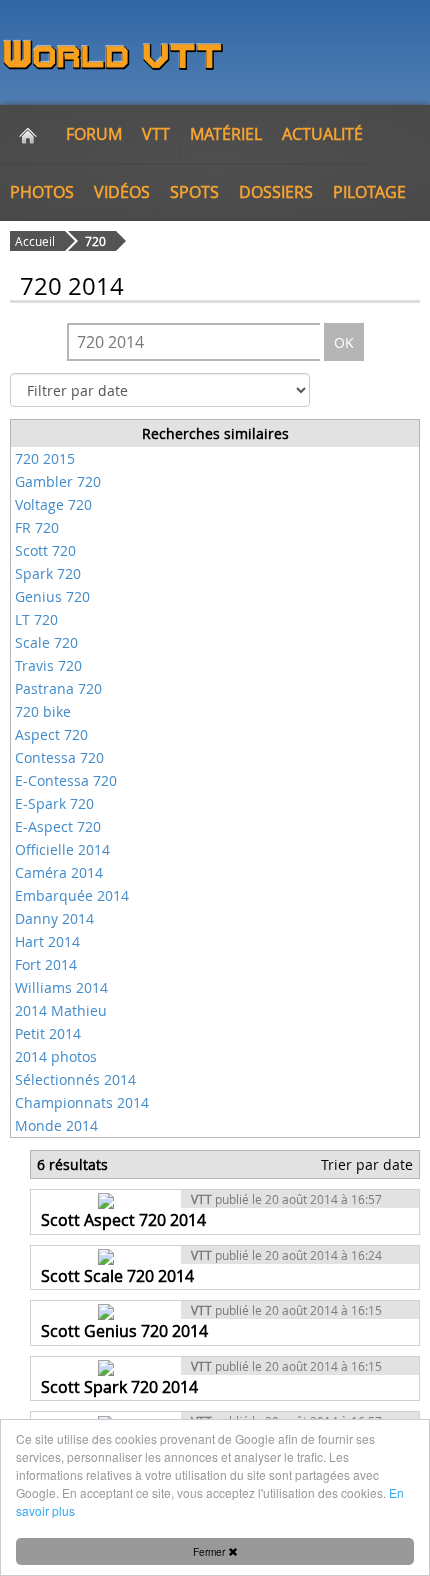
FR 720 (37, 527)
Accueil (35, 241)
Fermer (210, 1551)
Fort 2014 (46, 964)
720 (95, 241)
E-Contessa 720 (66, 780)
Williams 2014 (61, 987)
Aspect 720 (51, 734)
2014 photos (56, 1056)
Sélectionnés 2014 (75, 1079)
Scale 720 (46, 642)
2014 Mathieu (61, 1010)
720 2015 (45, 458)
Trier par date (367, 1164)
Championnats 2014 (82, 1102)
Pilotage (369, 192)
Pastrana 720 (58, 688)
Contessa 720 (59, 757)
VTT (156, 134)
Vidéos (122, 192)
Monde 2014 (56, 1125)
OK (344, 342)
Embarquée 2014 (72, 895)
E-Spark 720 (54, 803)
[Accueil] (28, 134)
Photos (42, 192)
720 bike (43, 711)
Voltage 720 (53, 504)
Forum (94, 134)
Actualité (322, 134)
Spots (194, 192)
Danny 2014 (54, 918)
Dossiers (276, 192)
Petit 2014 (48, 1033)
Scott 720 (45, 550)
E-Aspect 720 (58, 826)
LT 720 (36, 619)
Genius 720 (52, 596)
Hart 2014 (47, 941)
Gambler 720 (58, 481)
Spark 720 (48, 573)
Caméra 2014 (59, 872)
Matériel (226, 134)
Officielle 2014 (62, 849)
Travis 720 (48, 665)
